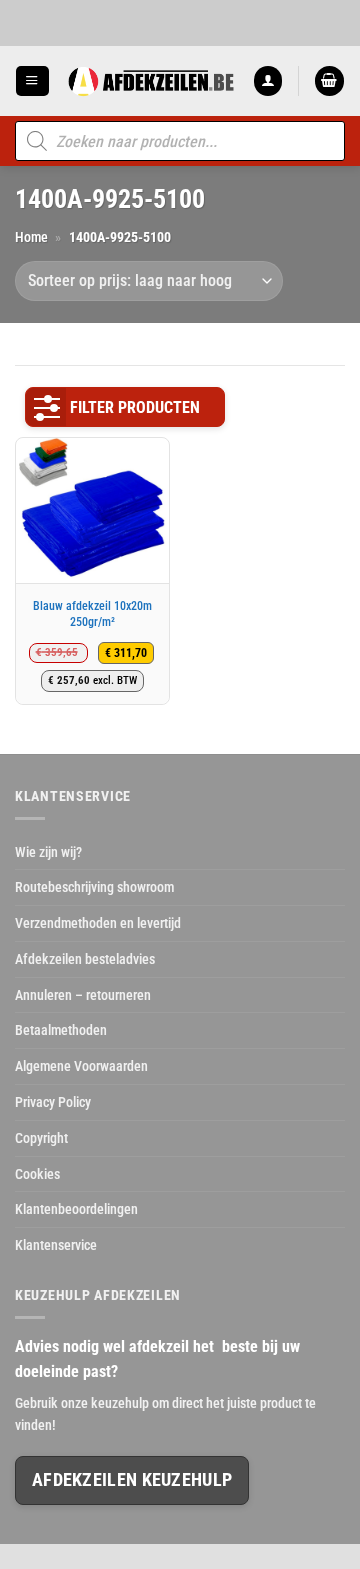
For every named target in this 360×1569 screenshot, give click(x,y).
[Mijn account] (268, 80)
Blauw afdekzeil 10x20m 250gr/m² (92, 614)
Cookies (37, 1174)
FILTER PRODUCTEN (135, 407)
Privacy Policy (53, 1102)
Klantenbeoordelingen (76, 1209)
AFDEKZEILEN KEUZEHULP (132, 1480)
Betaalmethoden (61, 1030)
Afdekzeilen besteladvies (85, 959)
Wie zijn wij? (48, 852)
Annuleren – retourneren (83, 995)
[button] (32, 80)
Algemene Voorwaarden (81, 1066)
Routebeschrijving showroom (94, 887)
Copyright (41, 1138)
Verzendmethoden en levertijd (98, 923)
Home (31, 237)
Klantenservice (56, 1245)
